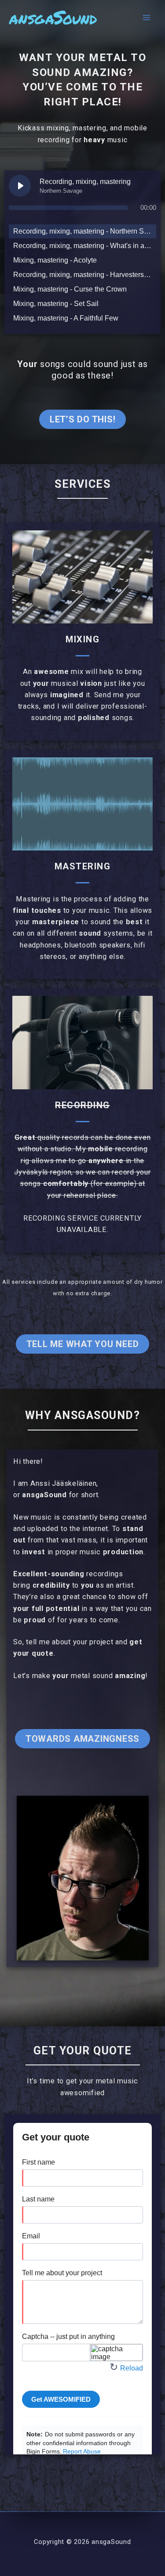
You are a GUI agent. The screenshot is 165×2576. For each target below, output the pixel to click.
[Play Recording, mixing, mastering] (20, 186)
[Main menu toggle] (146, 18)
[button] (83, 419)
